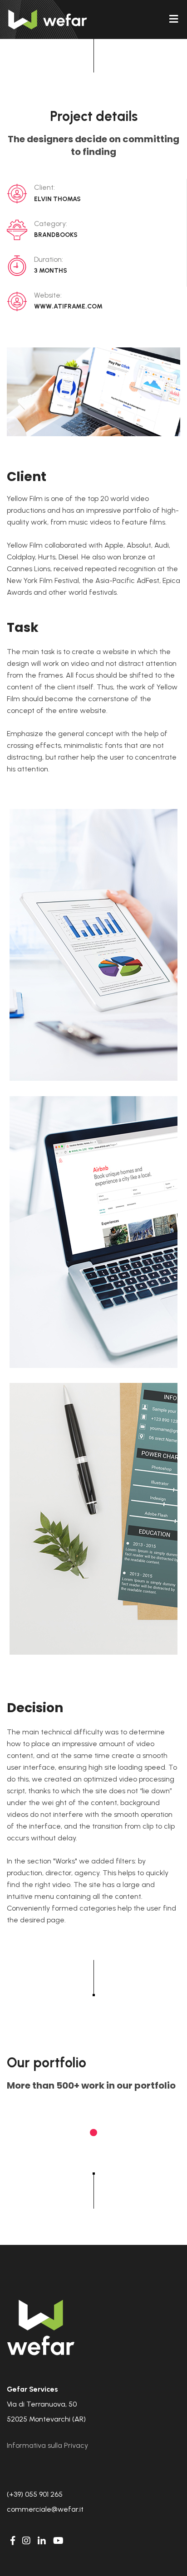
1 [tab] (93, 2133)
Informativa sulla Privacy (47, 2445)
